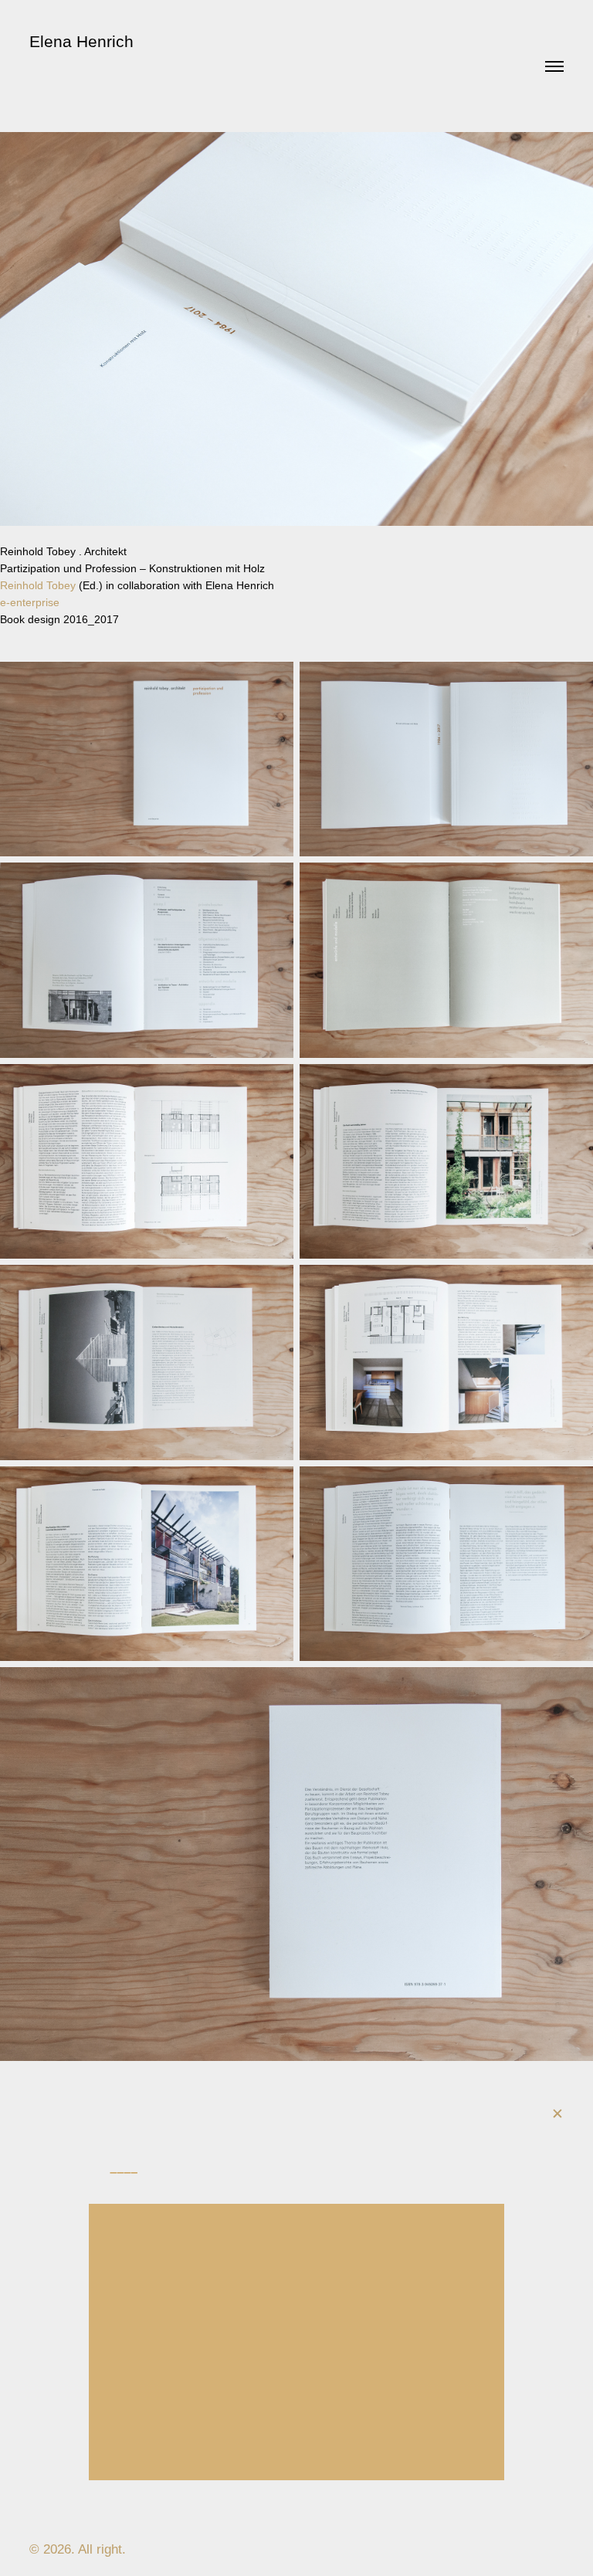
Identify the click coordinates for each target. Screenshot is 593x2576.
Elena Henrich (81, 41)
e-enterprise (30, 602)
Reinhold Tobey (38, 585)
